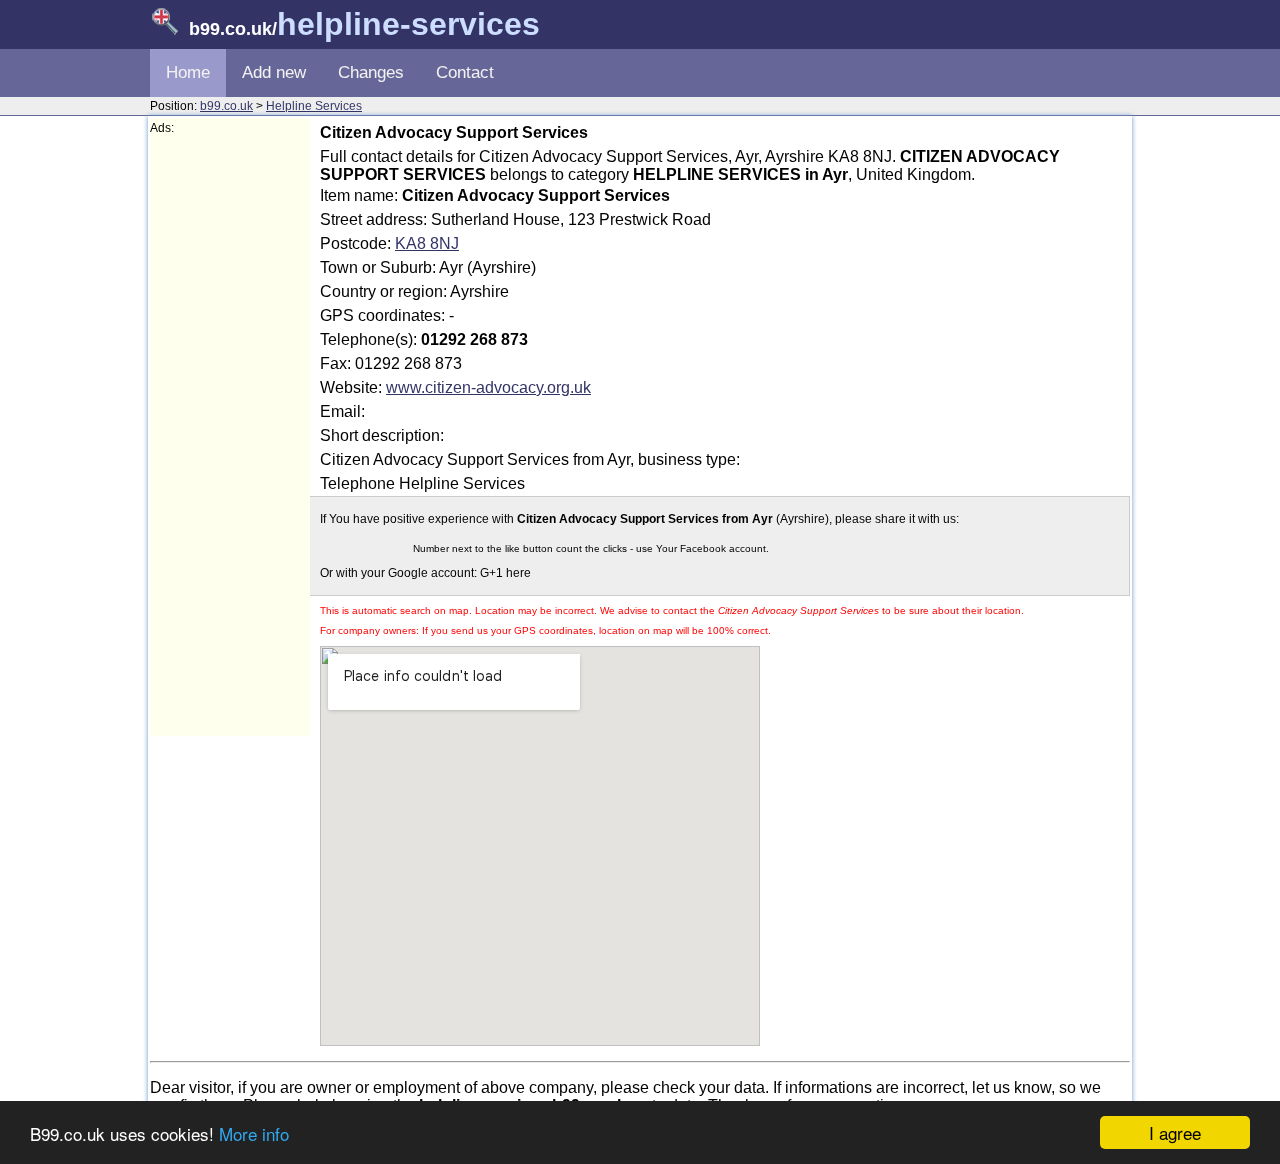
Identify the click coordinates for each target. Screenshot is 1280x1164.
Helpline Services (314, 106)
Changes (371, 72)
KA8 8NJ (427, 243)
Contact (465, 72)
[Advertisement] (230, 436)
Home (188, 72)
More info (254, 1133)
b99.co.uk (226, 106)
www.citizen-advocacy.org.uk (488, 387)
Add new (274, 72)
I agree (1175, 1132)
